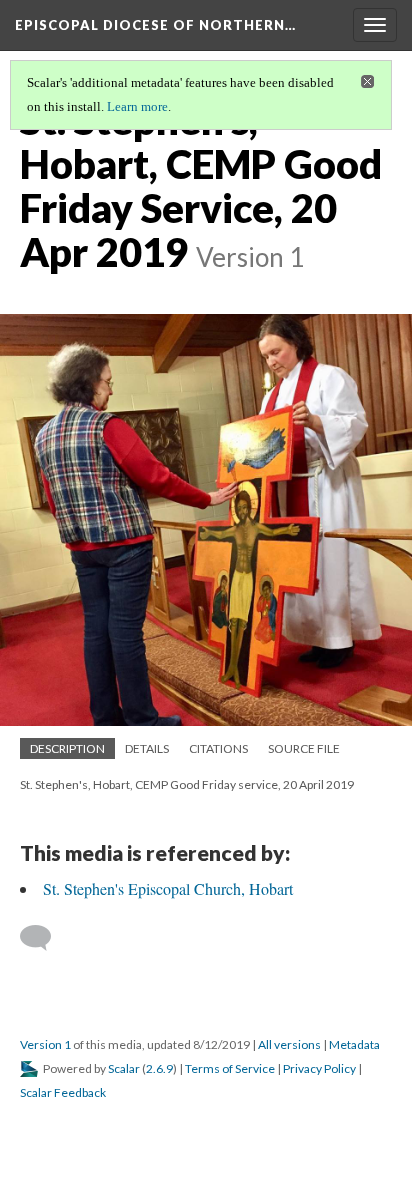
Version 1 (45, 1044)
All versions (289, 1044)
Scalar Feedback (63, 1092)
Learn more (137, 106)
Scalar (124, 1068)
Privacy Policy (319, 1068)
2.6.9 (159, 1068)
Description (67, 748)
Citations (218, 748)
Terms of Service (230, 1068)
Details (147, 748)
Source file (304, 748)
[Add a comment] (44, 938)
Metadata (354, 1044)
